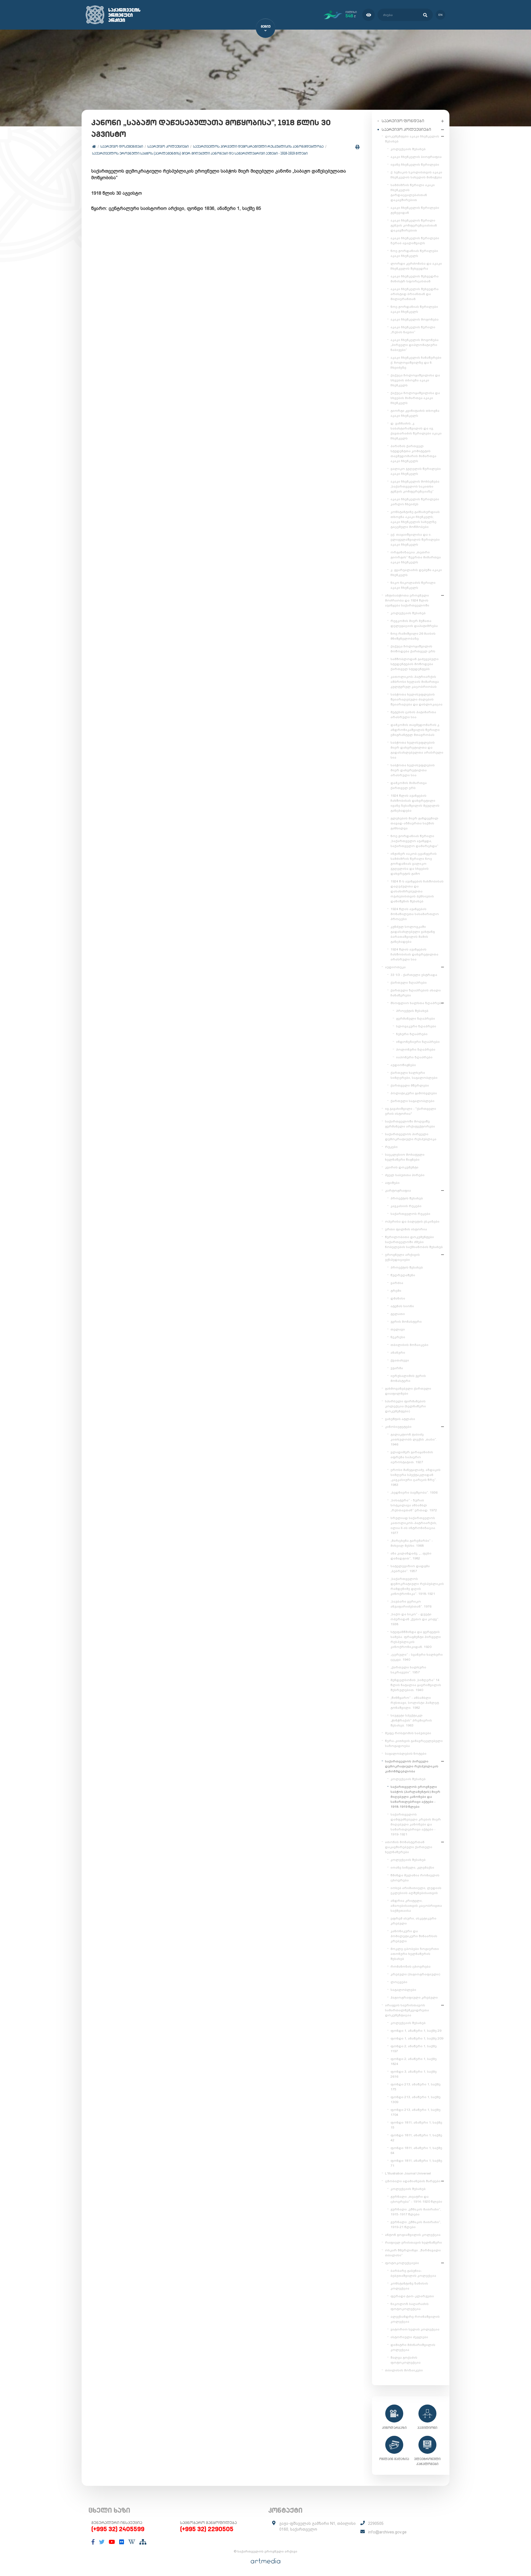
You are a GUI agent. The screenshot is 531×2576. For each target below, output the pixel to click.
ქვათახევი (400, 1360)
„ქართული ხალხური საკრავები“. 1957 (408, 1670)
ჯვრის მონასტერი (406, 1322)
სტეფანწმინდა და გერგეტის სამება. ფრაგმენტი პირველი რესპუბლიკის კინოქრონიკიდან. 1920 (416, 1639)
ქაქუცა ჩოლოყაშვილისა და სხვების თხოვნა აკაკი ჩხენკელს (415, 380)
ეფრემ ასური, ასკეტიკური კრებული (413, 1921)
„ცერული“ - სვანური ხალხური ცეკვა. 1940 (417, 1657)
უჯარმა (397, 1368)
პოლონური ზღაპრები (416, 1049)
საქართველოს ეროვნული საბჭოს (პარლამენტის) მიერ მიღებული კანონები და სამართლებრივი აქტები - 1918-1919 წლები (200, 153)
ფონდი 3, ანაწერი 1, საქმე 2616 (414, 2074)
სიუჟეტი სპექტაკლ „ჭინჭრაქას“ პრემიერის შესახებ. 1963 (411, 1720)
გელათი (398, 1314)
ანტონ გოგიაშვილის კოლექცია (413, 2235)
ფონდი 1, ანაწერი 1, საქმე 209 (417, 2038)
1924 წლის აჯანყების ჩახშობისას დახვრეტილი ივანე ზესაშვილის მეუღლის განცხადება (415, 803)
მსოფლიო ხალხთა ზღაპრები (417, 1003)
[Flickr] (122, 2542)
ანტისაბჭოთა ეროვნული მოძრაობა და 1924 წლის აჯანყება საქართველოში (407, 600)
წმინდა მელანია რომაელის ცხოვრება (415, 1878)
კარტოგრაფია (398, 1191)
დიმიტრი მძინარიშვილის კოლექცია (413, 2347)
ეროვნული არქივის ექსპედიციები (402, 1257)
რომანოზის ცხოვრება (411, 1966)
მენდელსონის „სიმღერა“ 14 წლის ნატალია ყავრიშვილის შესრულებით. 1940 (416, 1685)
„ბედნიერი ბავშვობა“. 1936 (414, 1493)
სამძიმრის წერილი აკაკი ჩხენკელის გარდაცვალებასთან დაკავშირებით (413, 192)
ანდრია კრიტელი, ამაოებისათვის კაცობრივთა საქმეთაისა (416, 1906)
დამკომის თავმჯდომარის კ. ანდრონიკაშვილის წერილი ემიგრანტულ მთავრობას (415, 730)
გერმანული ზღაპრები (416, 1019)
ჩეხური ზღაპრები (412, 1034)
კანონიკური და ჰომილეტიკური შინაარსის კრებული (414, 1936)
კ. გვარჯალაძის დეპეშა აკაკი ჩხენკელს (416, 572)
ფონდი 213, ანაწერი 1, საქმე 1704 (416, 2112)
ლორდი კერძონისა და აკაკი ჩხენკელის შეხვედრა (416, 266)
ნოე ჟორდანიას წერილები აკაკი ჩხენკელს (414, 253)
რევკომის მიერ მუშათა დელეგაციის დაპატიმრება (414, 623)
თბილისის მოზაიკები (409, 1345)
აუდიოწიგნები (403, 1065)
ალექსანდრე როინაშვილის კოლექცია (415, 2319)
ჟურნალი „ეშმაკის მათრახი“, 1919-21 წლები (416, 2225)
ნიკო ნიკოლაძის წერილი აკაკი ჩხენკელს (413, 585)
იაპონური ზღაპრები (414, 1057)
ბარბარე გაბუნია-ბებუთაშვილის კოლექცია (413, 2273)
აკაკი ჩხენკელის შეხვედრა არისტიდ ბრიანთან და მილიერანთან (415, 294)
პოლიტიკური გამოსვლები (414, 1093)
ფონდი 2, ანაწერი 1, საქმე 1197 (414, 2049)
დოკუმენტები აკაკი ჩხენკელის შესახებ (412, 139)
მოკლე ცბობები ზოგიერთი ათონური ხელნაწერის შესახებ (415, 1954)
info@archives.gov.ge (387, 2532)
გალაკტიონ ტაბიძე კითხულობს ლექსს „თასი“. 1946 (414, 1439)
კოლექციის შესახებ (408, 149)
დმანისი (398, 1298)
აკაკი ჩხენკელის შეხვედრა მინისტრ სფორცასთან (415, 279)
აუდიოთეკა (395, 967)
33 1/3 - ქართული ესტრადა (414, 975)
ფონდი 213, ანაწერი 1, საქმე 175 (416, 2087)
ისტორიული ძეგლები (409, 2337)
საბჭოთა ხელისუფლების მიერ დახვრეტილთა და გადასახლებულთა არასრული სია (417, 750)
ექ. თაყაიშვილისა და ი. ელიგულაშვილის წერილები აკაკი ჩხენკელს (415, 540)
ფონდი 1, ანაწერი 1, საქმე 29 (416, 2031)
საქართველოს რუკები (410, 1214)
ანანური (398, 1353)
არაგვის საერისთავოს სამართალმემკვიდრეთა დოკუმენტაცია (407, 2010)
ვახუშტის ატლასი (400, 1419)
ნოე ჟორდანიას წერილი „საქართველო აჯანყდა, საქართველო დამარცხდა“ (414, 841)
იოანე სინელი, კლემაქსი (412, 1867)
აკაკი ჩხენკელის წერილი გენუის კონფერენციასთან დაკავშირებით (414, 225)
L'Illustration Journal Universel (408, 2173)
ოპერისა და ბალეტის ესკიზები (412, 1221)
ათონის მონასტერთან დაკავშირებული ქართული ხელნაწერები (409, 1847)
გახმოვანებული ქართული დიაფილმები (408, 1391)
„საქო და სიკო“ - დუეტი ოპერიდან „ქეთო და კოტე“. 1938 (415, 1619)
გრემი (396, 1291)
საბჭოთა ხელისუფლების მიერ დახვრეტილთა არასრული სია (413, 770)
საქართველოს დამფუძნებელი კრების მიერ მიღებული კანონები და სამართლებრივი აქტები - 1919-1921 (416, 1824)
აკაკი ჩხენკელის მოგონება (415, 319)
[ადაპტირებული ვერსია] (369, 15)
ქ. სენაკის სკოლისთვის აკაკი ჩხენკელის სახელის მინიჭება (416, 175)
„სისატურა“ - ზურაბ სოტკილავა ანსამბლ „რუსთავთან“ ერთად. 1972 (414, 1505)
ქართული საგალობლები (412, 1101)
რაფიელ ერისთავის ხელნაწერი (413, 2242)
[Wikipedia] (132, 2542)
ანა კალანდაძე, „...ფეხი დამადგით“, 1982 (411, 1556)
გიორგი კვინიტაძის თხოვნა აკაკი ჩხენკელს (415, 413)
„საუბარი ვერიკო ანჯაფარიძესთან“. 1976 (411, 1604)
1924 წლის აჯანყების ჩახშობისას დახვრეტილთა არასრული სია (414, 954)
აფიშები (392, 1183)
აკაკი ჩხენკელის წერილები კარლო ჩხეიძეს (415, 502)
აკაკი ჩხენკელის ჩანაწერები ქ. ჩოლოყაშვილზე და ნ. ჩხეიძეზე (416, 363)
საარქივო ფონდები (403, 121)
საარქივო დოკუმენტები (122, 146)
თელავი (398, 1329)
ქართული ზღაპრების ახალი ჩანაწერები (416, 993)
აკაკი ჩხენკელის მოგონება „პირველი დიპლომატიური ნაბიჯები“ (415, 345)
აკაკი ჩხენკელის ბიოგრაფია (416, 157)
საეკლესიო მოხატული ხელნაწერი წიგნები (405, 1157)
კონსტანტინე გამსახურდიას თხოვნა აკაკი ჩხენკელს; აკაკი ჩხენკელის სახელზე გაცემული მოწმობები (415, 519)
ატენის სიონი (402, 1306)
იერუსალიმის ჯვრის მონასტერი (408, 1378)
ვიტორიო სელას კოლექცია (415, 2329)
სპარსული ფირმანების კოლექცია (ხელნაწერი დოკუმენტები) (405, 1406)
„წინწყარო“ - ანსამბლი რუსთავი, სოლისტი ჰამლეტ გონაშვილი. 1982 (415, 1703)
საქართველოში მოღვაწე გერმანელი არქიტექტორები (410, 1124)
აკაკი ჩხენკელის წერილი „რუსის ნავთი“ (413, 330)
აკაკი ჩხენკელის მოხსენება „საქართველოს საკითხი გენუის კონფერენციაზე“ (415, 486)
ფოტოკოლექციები (402, 2263)
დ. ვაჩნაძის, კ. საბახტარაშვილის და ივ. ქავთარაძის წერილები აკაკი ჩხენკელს (416, 431)
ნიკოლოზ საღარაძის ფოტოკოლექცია (410, 2306)
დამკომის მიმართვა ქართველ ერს (409, 785)
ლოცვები (399, 1982)
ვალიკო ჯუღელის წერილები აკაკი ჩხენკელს (416, 471)
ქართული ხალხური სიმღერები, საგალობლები (414, 1075)
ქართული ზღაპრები (409, 983)
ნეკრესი (398, 1337)
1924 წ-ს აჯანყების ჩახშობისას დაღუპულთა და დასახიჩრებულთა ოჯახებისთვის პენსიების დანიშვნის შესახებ (417, 891)
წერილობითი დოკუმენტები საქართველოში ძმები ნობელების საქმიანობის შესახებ (414, 1242)
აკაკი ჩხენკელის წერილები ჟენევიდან (415, 210)
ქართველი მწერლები (410, 1085)
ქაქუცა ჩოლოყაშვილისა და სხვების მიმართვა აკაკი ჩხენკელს (415, 398)
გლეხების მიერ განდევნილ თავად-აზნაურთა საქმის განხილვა (414, 823)
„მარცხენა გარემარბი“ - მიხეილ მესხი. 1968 (412, 1543)
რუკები (391, 1147)
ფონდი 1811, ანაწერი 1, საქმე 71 (416, 2163)
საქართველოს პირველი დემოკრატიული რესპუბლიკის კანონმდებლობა (258, 146)
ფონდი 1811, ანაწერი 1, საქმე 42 (416, 2138)
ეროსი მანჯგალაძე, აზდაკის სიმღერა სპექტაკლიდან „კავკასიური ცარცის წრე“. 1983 (416, 1477)
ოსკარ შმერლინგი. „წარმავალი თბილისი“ (413, 2253)
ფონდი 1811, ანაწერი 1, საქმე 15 (416, 2125)
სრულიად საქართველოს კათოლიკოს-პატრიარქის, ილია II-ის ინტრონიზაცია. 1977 (414, 1525)
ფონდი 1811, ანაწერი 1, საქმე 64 (416, 2150)
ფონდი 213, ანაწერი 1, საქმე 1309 (416, 2100)
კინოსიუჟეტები (398, 1427)
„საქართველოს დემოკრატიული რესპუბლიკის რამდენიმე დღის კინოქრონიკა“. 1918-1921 (417, 1586)
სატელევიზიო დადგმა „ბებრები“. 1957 (410, 1569)
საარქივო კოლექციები (168, 146)
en (440, 15)
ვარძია (397, 1283)
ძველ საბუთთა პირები (405, 1175)
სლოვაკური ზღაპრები (416, 1026)
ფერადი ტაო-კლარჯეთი (412, 2296)
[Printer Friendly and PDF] (357, 147)
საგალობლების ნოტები (406, 1754)
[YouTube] (112, 2542)
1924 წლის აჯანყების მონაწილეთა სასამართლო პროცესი (415, 914)
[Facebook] (93, 2542)
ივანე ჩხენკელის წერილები (415, 165)
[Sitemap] (143, 2542)
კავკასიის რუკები (406, 1206)
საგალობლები (403, 1990)
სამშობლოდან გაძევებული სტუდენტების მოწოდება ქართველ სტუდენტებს (415, 664)
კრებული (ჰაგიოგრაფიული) (415, 1974)
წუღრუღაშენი (403, 1275)
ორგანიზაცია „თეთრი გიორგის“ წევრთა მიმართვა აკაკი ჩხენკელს (416, 557)
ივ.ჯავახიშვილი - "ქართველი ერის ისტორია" (411, 1111)
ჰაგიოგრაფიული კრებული (414, 1997)
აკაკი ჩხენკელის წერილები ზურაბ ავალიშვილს (415, 241)
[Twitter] (102, 2542)
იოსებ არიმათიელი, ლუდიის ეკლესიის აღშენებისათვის (416, 1890)
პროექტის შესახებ (412, 1011)
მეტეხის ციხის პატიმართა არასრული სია (413, 715)
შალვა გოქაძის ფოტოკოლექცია (406, 2360)
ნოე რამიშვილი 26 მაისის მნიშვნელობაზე (413, 636)
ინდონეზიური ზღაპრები (418, 1042)
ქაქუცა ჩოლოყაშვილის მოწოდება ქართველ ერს (413, 649)
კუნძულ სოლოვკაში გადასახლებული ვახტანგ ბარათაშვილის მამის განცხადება (413, 934)
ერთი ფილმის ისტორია (406, 1229)
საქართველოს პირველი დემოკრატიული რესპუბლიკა (411, 1137)
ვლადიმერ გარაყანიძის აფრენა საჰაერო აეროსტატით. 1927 (412, 1457)
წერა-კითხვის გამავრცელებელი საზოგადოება (414, 1743)
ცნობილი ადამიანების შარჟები (413, 2181)
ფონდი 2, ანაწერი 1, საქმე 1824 (414, 2061)
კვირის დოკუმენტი (402, 1167)
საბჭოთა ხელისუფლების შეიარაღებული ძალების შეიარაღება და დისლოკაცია (417, 699)
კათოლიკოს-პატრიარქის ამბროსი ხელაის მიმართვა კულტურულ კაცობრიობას (415, 682)
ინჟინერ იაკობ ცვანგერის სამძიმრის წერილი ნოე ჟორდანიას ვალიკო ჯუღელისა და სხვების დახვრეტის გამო (414, 864)
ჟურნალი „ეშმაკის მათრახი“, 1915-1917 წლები (416, 2212)
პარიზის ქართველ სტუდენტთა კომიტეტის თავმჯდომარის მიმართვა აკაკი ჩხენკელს (413, 454)
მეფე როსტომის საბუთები (408, 1733)
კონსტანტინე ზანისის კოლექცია (409, 2286)
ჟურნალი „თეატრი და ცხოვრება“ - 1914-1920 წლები (416, 2199)
